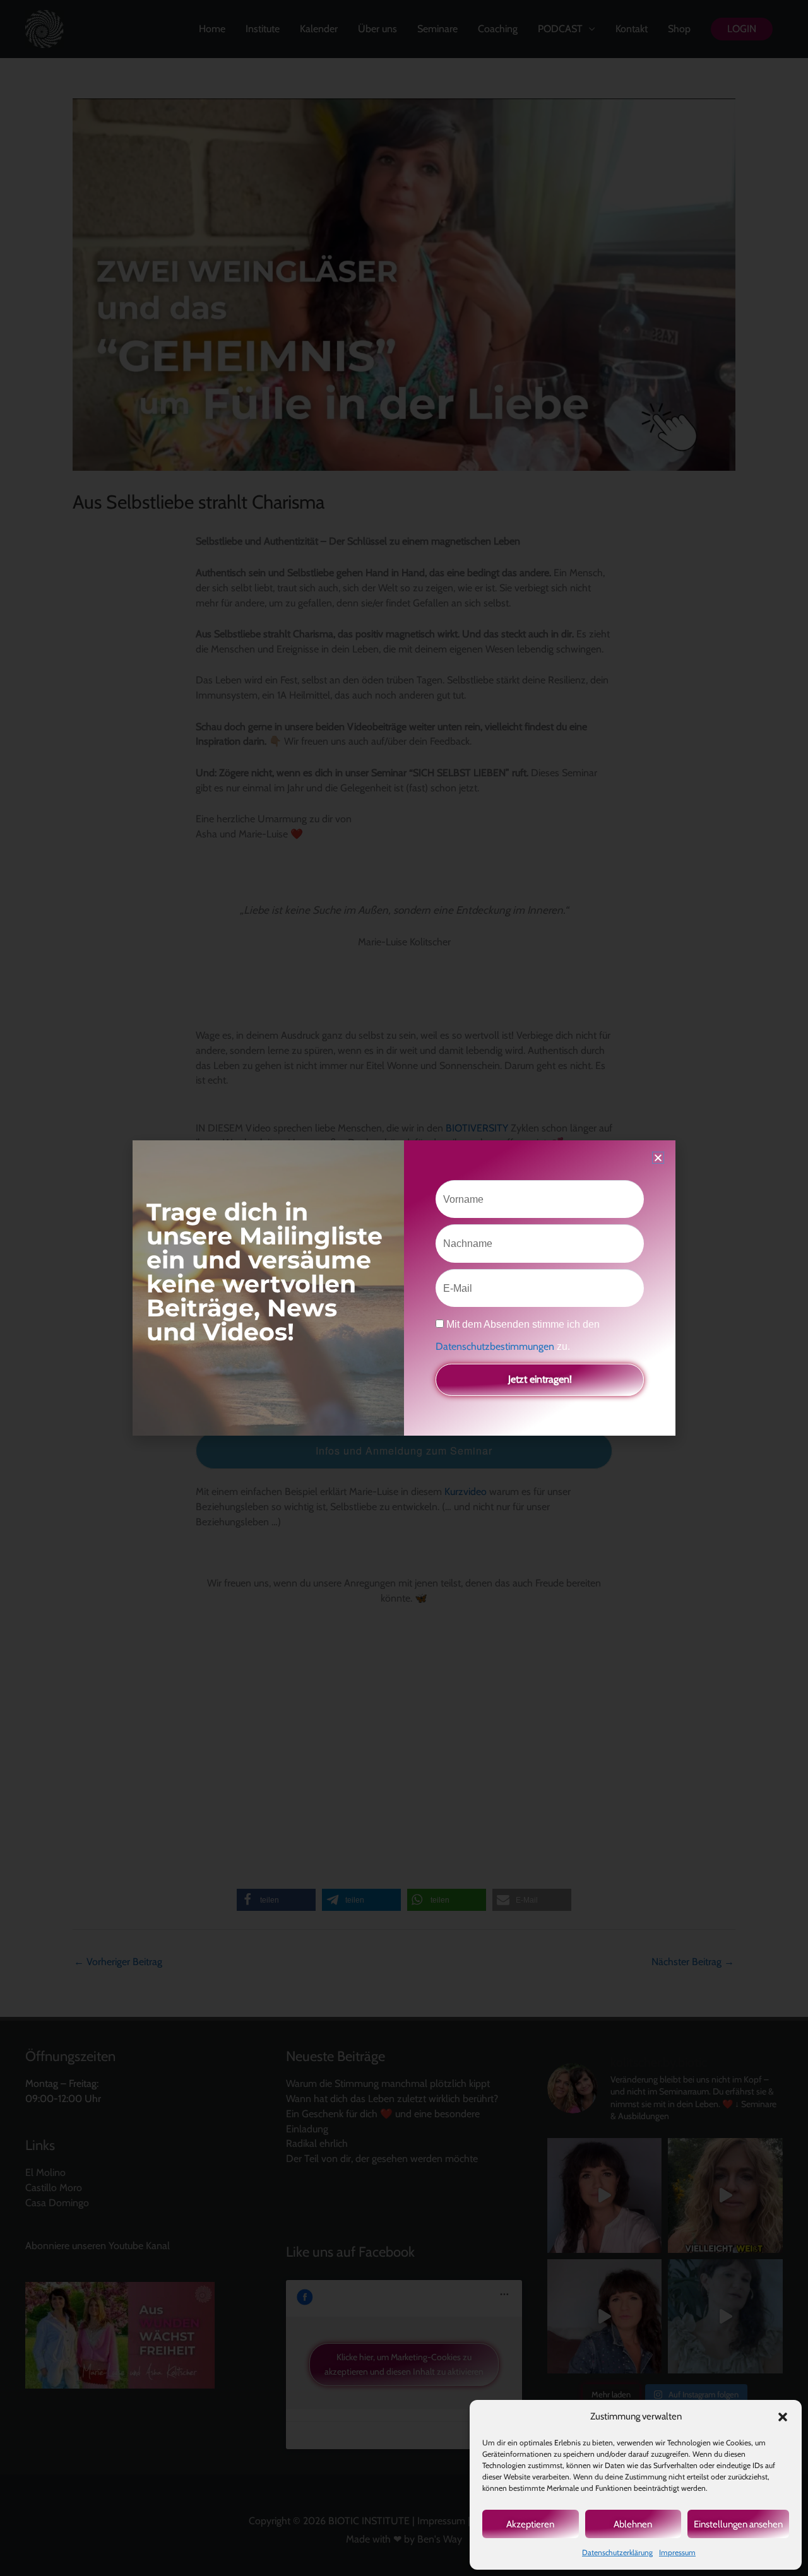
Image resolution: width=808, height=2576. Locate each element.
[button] (783, 2417)
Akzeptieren (530, 2524)
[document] (404, 1288)
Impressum (677, 2552)
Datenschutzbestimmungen (496, 1346)
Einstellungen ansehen (738, 2524)
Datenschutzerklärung (617, 2552)
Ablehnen (633, 2524)
